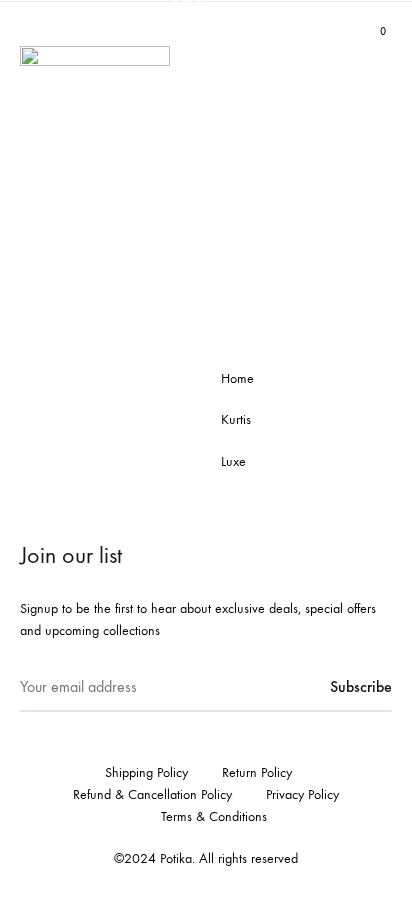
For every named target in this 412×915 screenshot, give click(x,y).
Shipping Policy (146, 772)
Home (237, 378)
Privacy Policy (302, 794)
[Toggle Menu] (30, 31)
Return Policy (257, 772)
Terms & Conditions (214, 816)
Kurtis (236, 419)
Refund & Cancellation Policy (152, 794)
